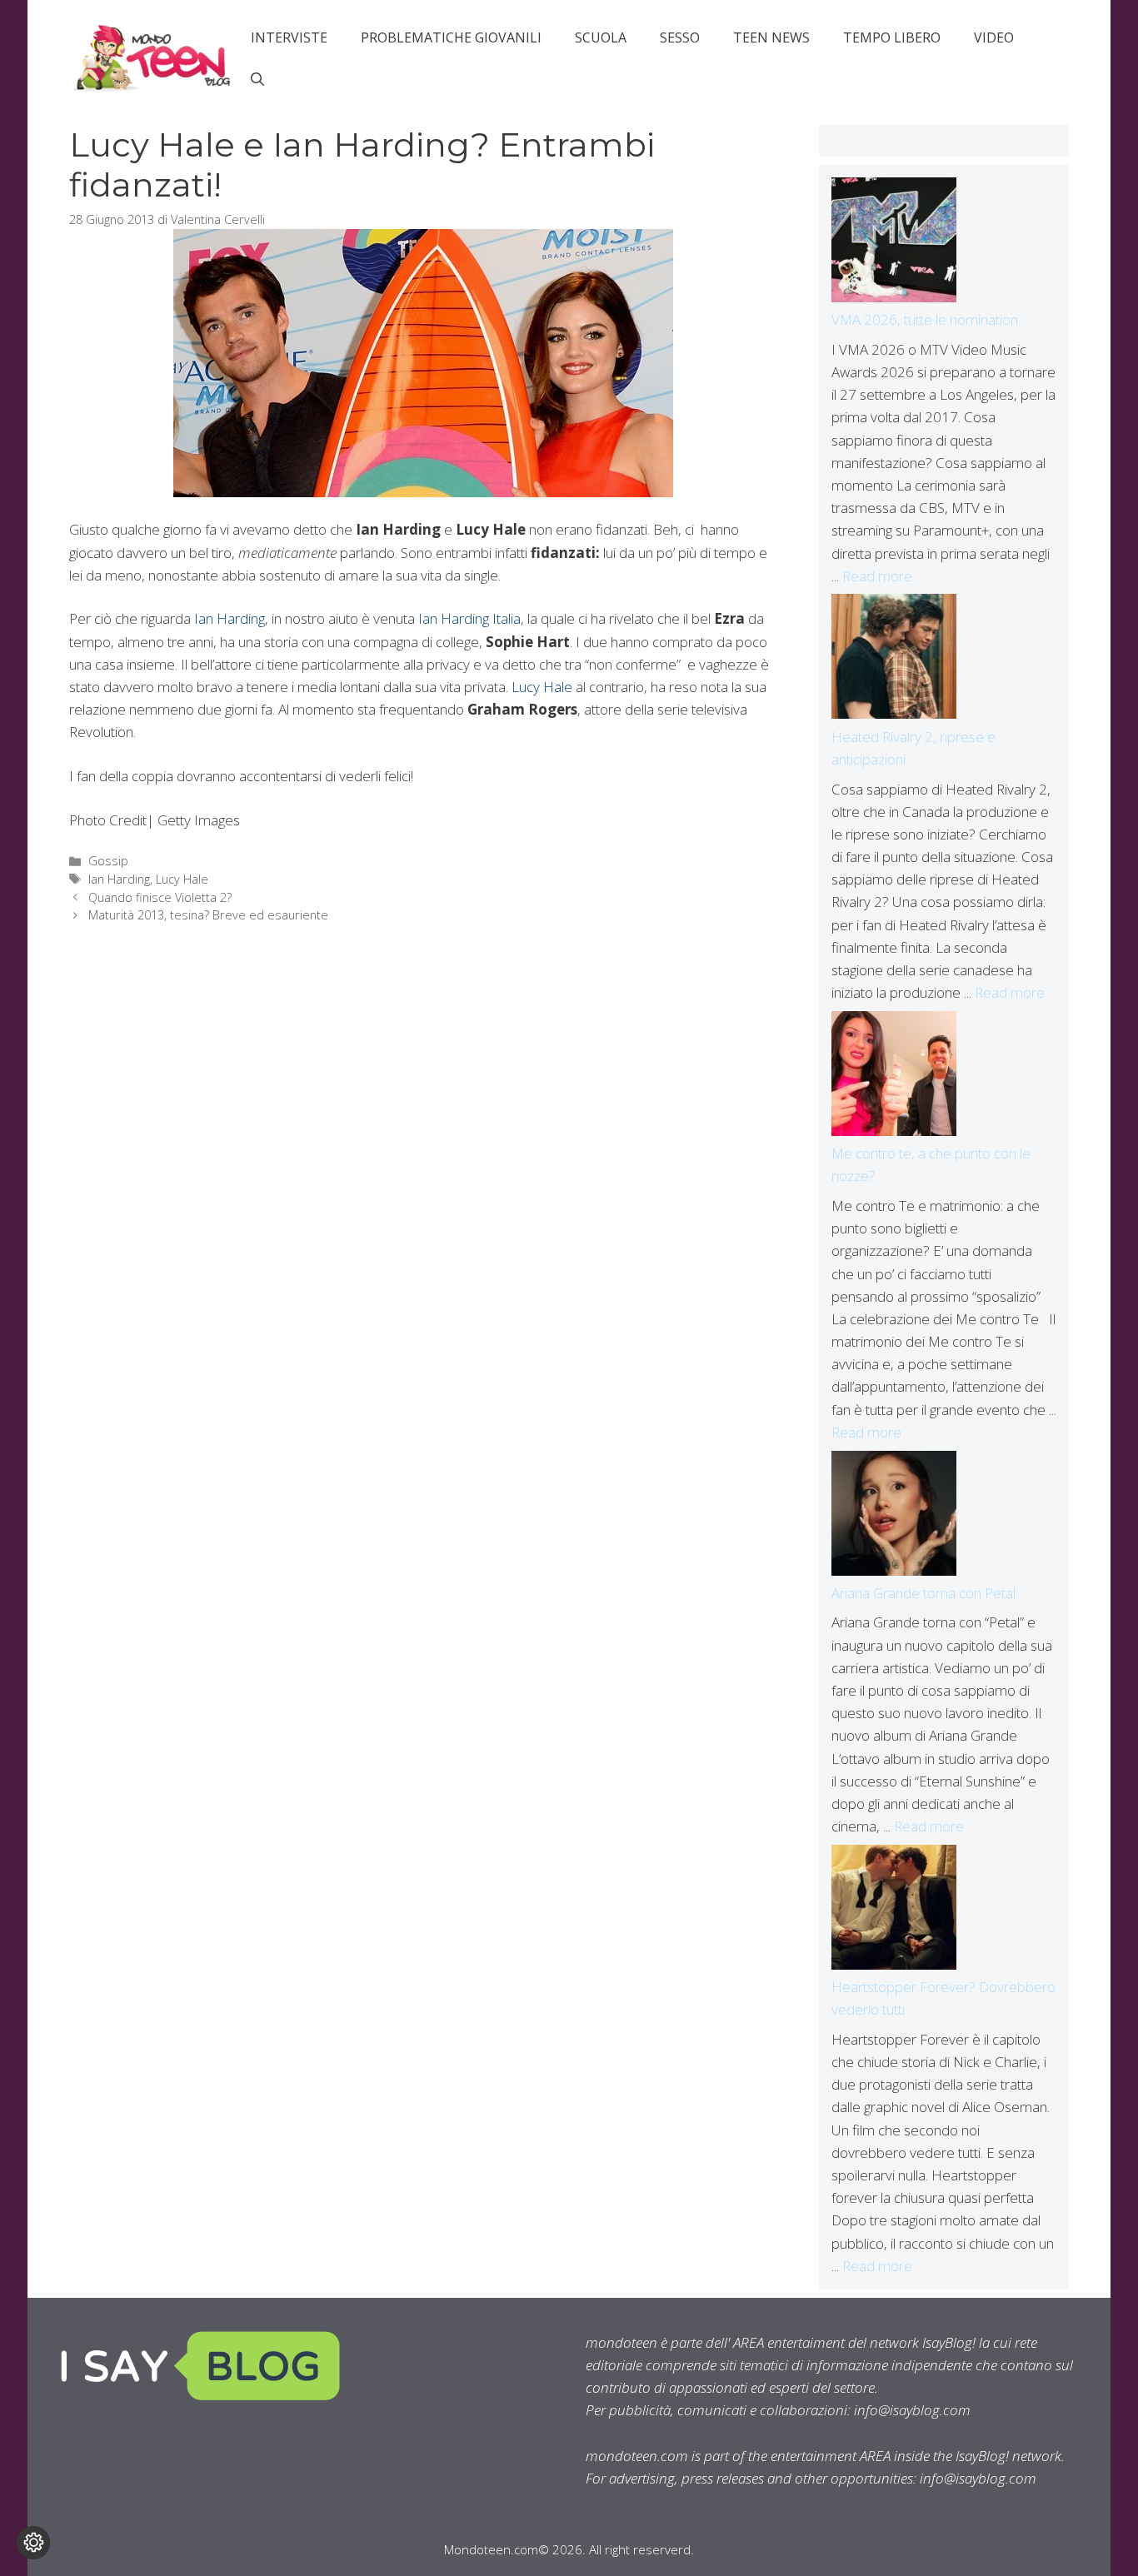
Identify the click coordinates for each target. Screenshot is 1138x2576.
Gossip (108, 861)
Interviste (289, 37)
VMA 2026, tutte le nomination (925, 319)
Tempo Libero (892, 37)
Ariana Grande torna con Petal (923, 1593)
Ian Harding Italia (469, 618)
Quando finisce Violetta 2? (160, 897)
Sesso (680, 37)
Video (994, 37)
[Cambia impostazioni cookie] (33, 2543)
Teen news (771, 37)
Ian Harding (230, 618)
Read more (877, 576)
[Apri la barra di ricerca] (257, 79)
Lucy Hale (542, 687)
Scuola (601, 37)
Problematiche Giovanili (451, 37)
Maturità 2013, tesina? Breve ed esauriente (208, 915)
